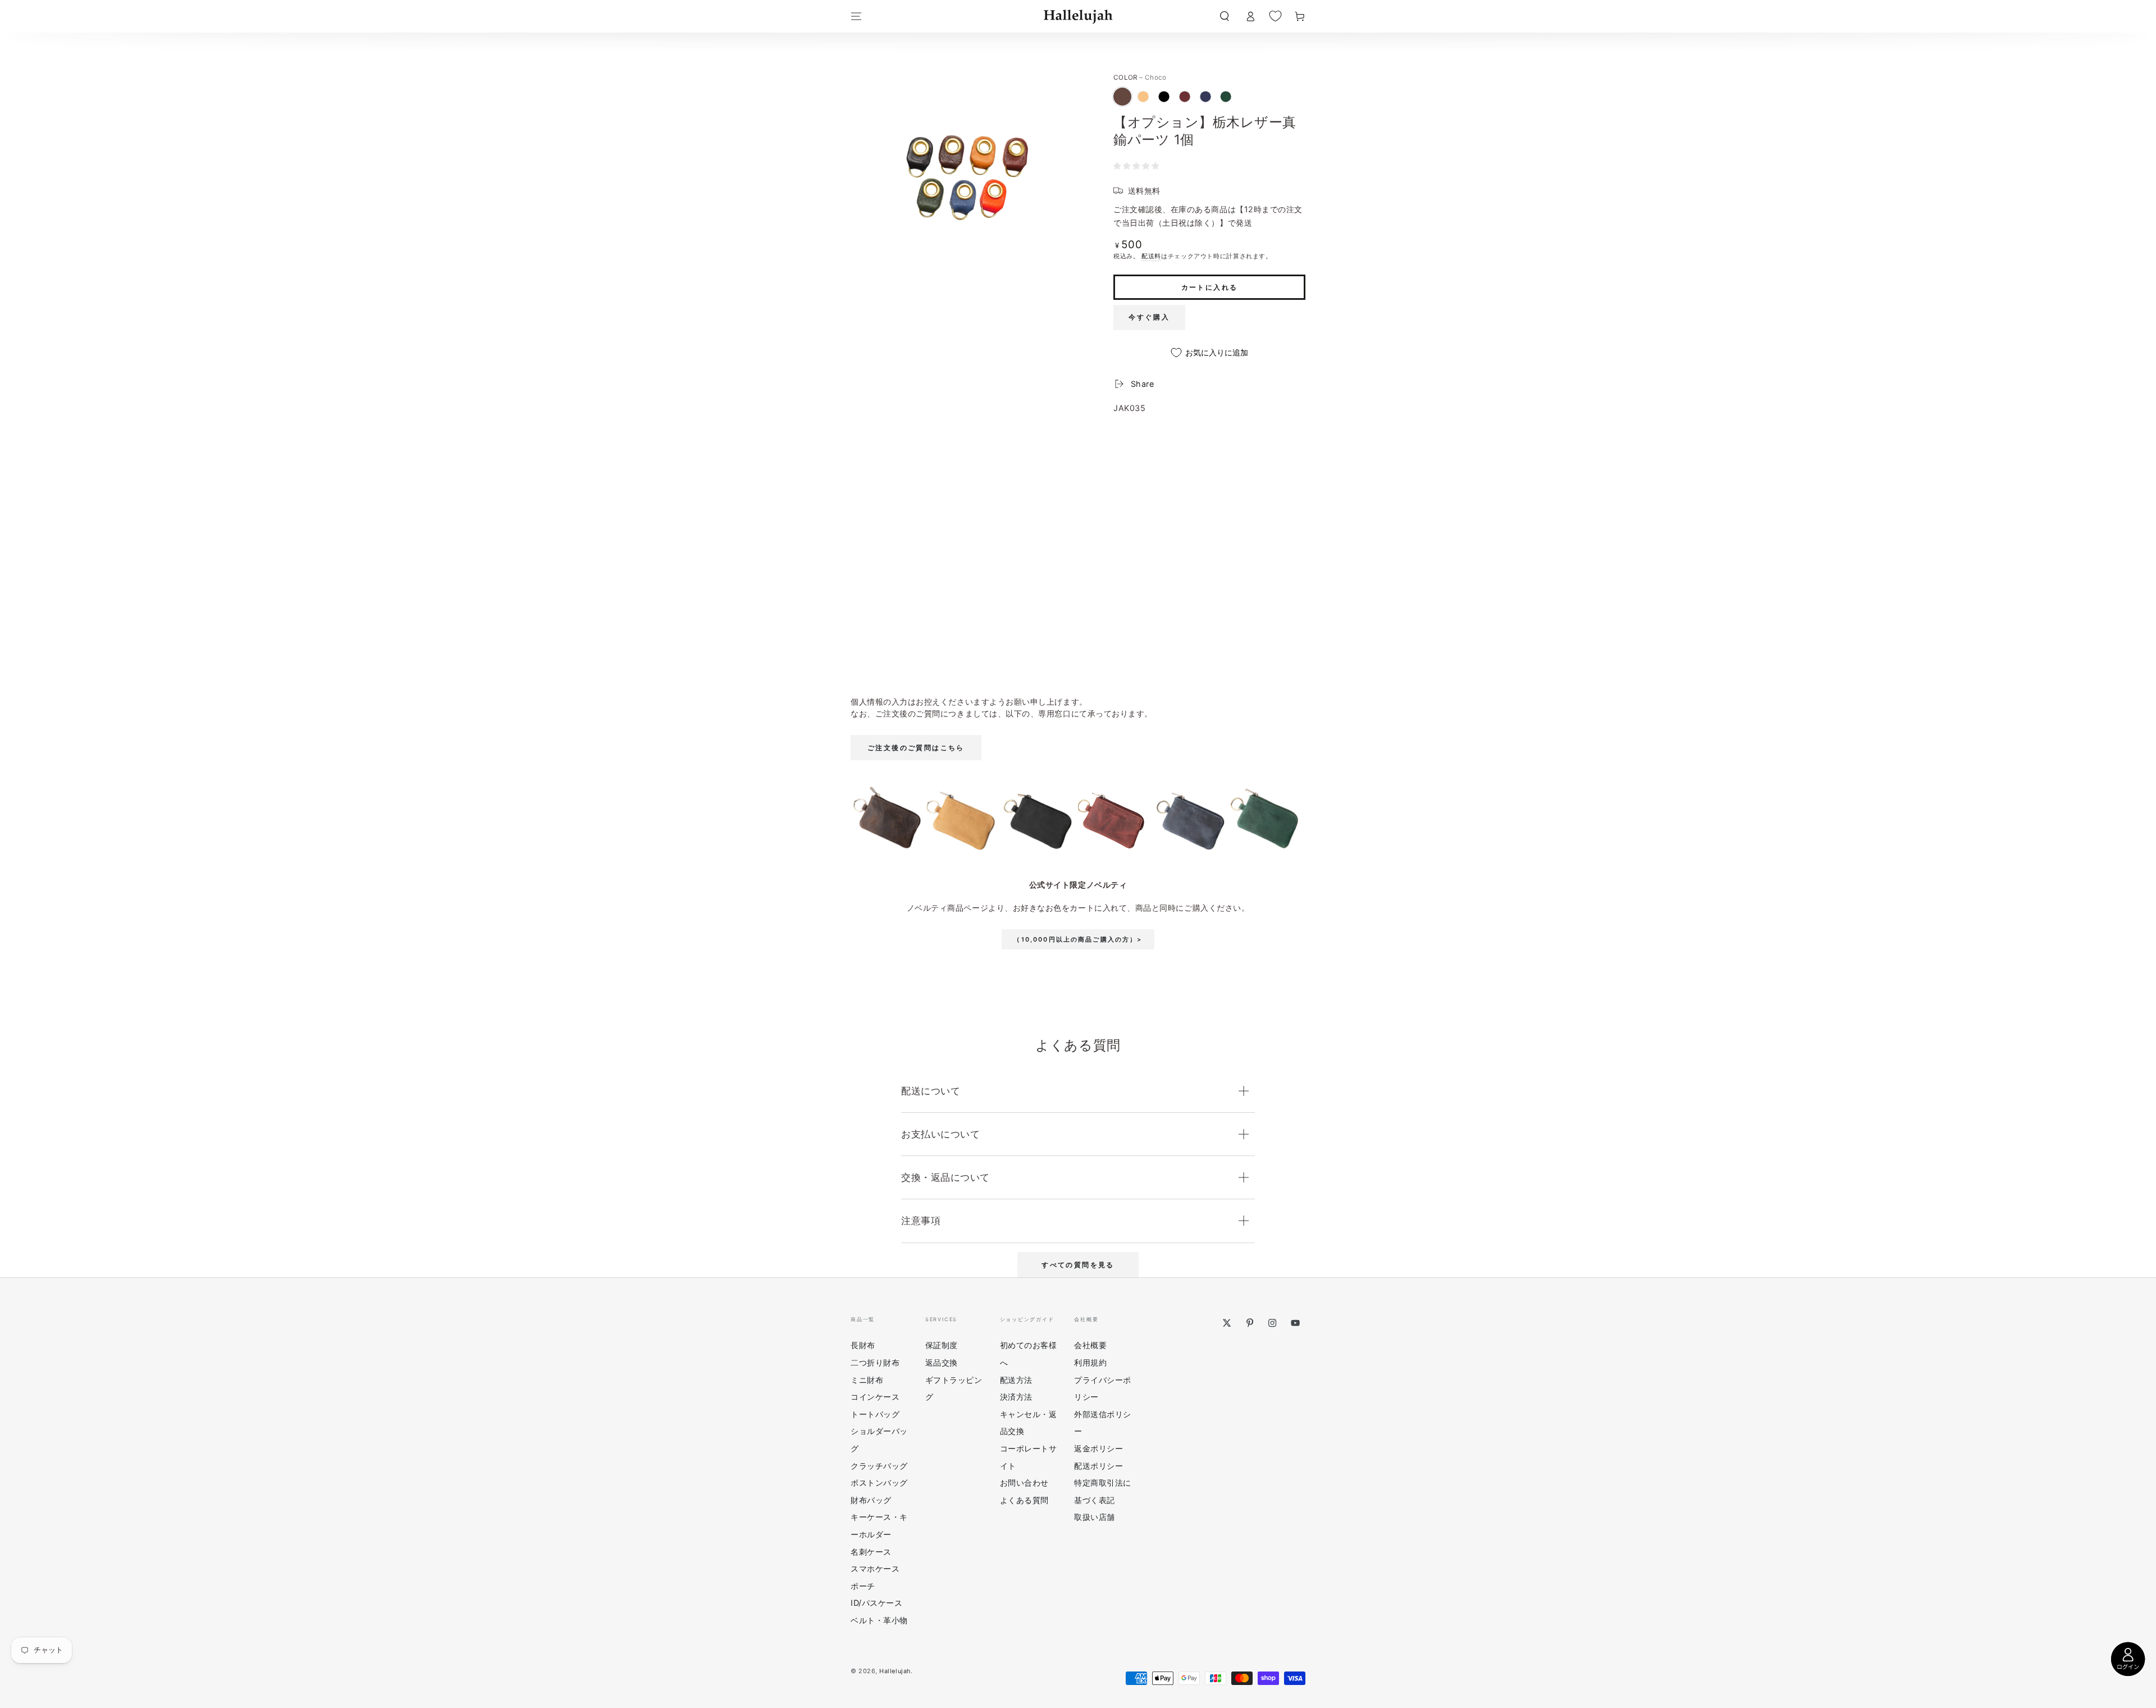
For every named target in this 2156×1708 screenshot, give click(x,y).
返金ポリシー (1098, 1448)
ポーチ (863, 1586)
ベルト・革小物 (879, 1620)
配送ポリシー (1098, 1466)
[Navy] (1205, 97)
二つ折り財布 (875, 1362)
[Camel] (1143, 97)
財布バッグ (871, 1500)
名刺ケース (871, 1552)
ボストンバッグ (879, 1483)
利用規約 (1090, 1362)
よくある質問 (1024, 1500)
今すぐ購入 (1149, 317)
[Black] (1164, 97)
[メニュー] (857, 16)
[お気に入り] (1275, 16)
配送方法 (1016, 1380)
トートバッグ (875, 1414)
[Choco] (1122, 97)
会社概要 (1090, 1345)
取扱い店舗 (1095, 1517)
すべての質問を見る (1078, 1265)
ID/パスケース (876, 1603)
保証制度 (942, 1345)
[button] (1224, 16)
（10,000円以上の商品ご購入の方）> (1078, 940)
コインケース (875, 1397)
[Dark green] (1226, 97)
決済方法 (1016, 1397)
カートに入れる (1210, 287)
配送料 (1151, 256)
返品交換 (942, 1362)
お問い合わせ (1024, 1483)
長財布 (863, 1345)
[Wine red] (1185, 97)
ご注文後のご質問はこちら (916, 748)
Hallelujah (895, 1671)
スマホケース (875, 1568)
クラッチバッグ (879, 1466)
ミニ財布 (867, 1380)
